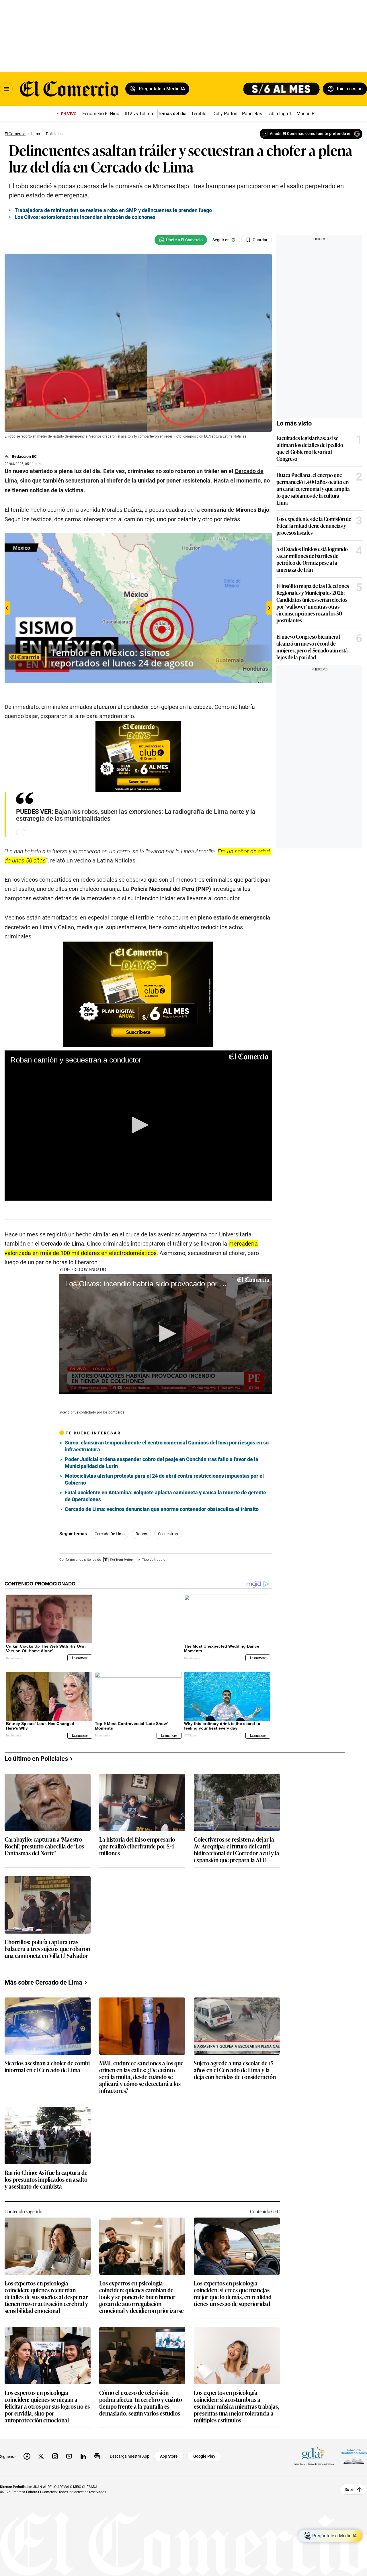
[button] (138, 1125)
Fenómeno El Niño (101, 114)
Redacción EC (24, 456)
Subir (349, 2479)
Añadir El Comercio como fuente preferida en (311, 134)
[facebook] (27, 2446)
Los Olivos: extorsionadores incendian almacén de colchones (85, 217)
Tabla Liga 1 (279, 114)
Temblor (200, 114)
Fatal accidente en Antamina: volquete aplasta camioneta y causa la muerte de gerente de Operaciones (165, 1496)
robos (141, 1534)
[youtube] (69, 2446)
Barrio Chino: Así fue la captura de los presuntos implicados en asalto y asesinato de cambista (46, 2170)
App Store (169, 2446)
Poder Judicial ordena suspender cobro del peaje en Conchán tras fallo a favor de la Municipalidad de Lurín (162, 1463)
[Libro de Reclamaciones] (354, 2446)
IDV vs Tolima (139, 114)
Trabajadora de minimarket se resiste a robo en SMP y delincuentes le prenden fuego (113, 210)
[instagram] (55, 2446)
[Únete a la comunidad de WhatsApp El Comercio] (181, 240)
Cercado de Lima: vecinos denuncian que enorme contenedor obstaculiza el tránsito (162, 1509)
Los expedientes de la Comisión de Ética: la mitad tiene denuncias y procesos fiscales (314, 526)
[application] (138, 1126)
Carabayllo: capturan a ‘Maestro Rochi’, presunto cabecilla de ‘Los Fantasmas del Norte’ (44, 1836)
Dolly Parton (225, 114)
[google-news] (97, 2446)
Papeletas (252, 114)
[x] (41, 2446)
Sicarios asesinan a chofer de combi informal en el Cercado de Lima (47, 2057)
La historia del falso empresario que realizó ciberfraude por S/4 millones (137, 1836)
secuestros (168, 1534)
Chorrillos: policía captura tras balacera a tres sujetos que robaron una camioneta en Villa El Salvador (47, 1939)
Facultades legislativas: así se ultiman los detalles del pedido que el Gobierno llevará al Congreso (310, 448)
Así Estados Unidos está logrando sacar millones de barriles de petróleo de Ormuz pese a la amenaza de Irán (312, 559)
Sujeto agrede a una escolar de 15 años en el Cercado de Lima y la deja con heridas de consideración (235, 2060)
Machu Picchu (311, 114)
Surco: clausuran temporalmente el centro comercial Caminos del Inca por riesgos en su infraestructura (167, 1446)
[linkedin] (83, 2446)
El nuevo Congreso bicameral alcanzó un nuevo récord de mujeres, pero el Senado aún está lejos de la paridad (312, 647)
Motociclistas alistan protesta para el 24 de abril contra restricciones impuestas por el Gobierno (164, 1479)
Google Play (204, 2446)
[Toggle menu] (6, 89)
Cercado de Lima (110, 1534)
